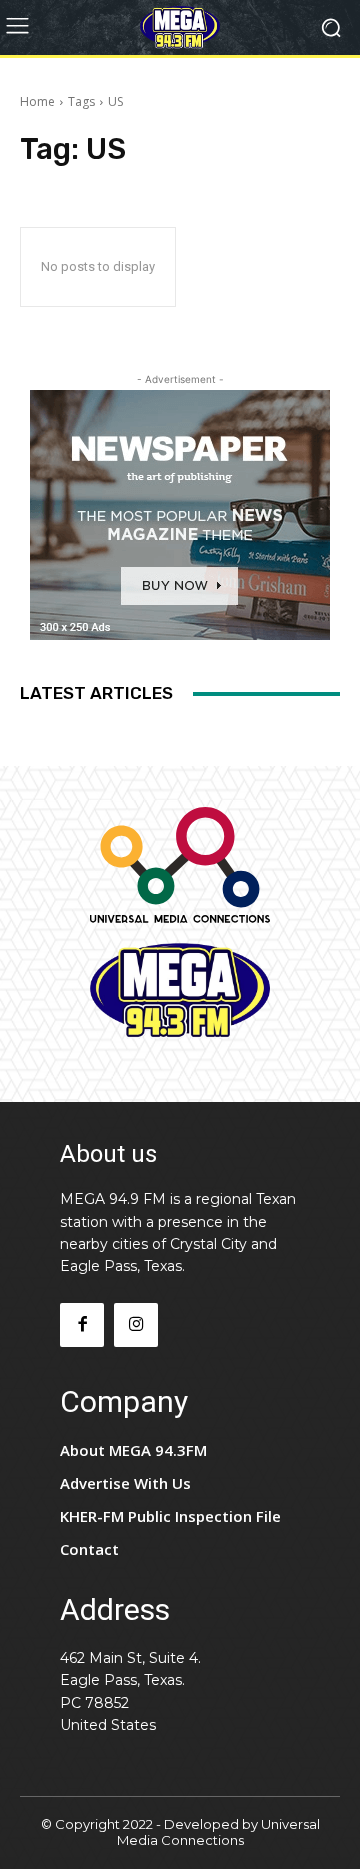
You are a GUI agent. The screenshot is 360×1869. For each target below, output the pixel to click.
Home (37, 101)
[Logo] (180, 27)
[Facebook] (82, 1325)
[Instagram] (136, 1325)
